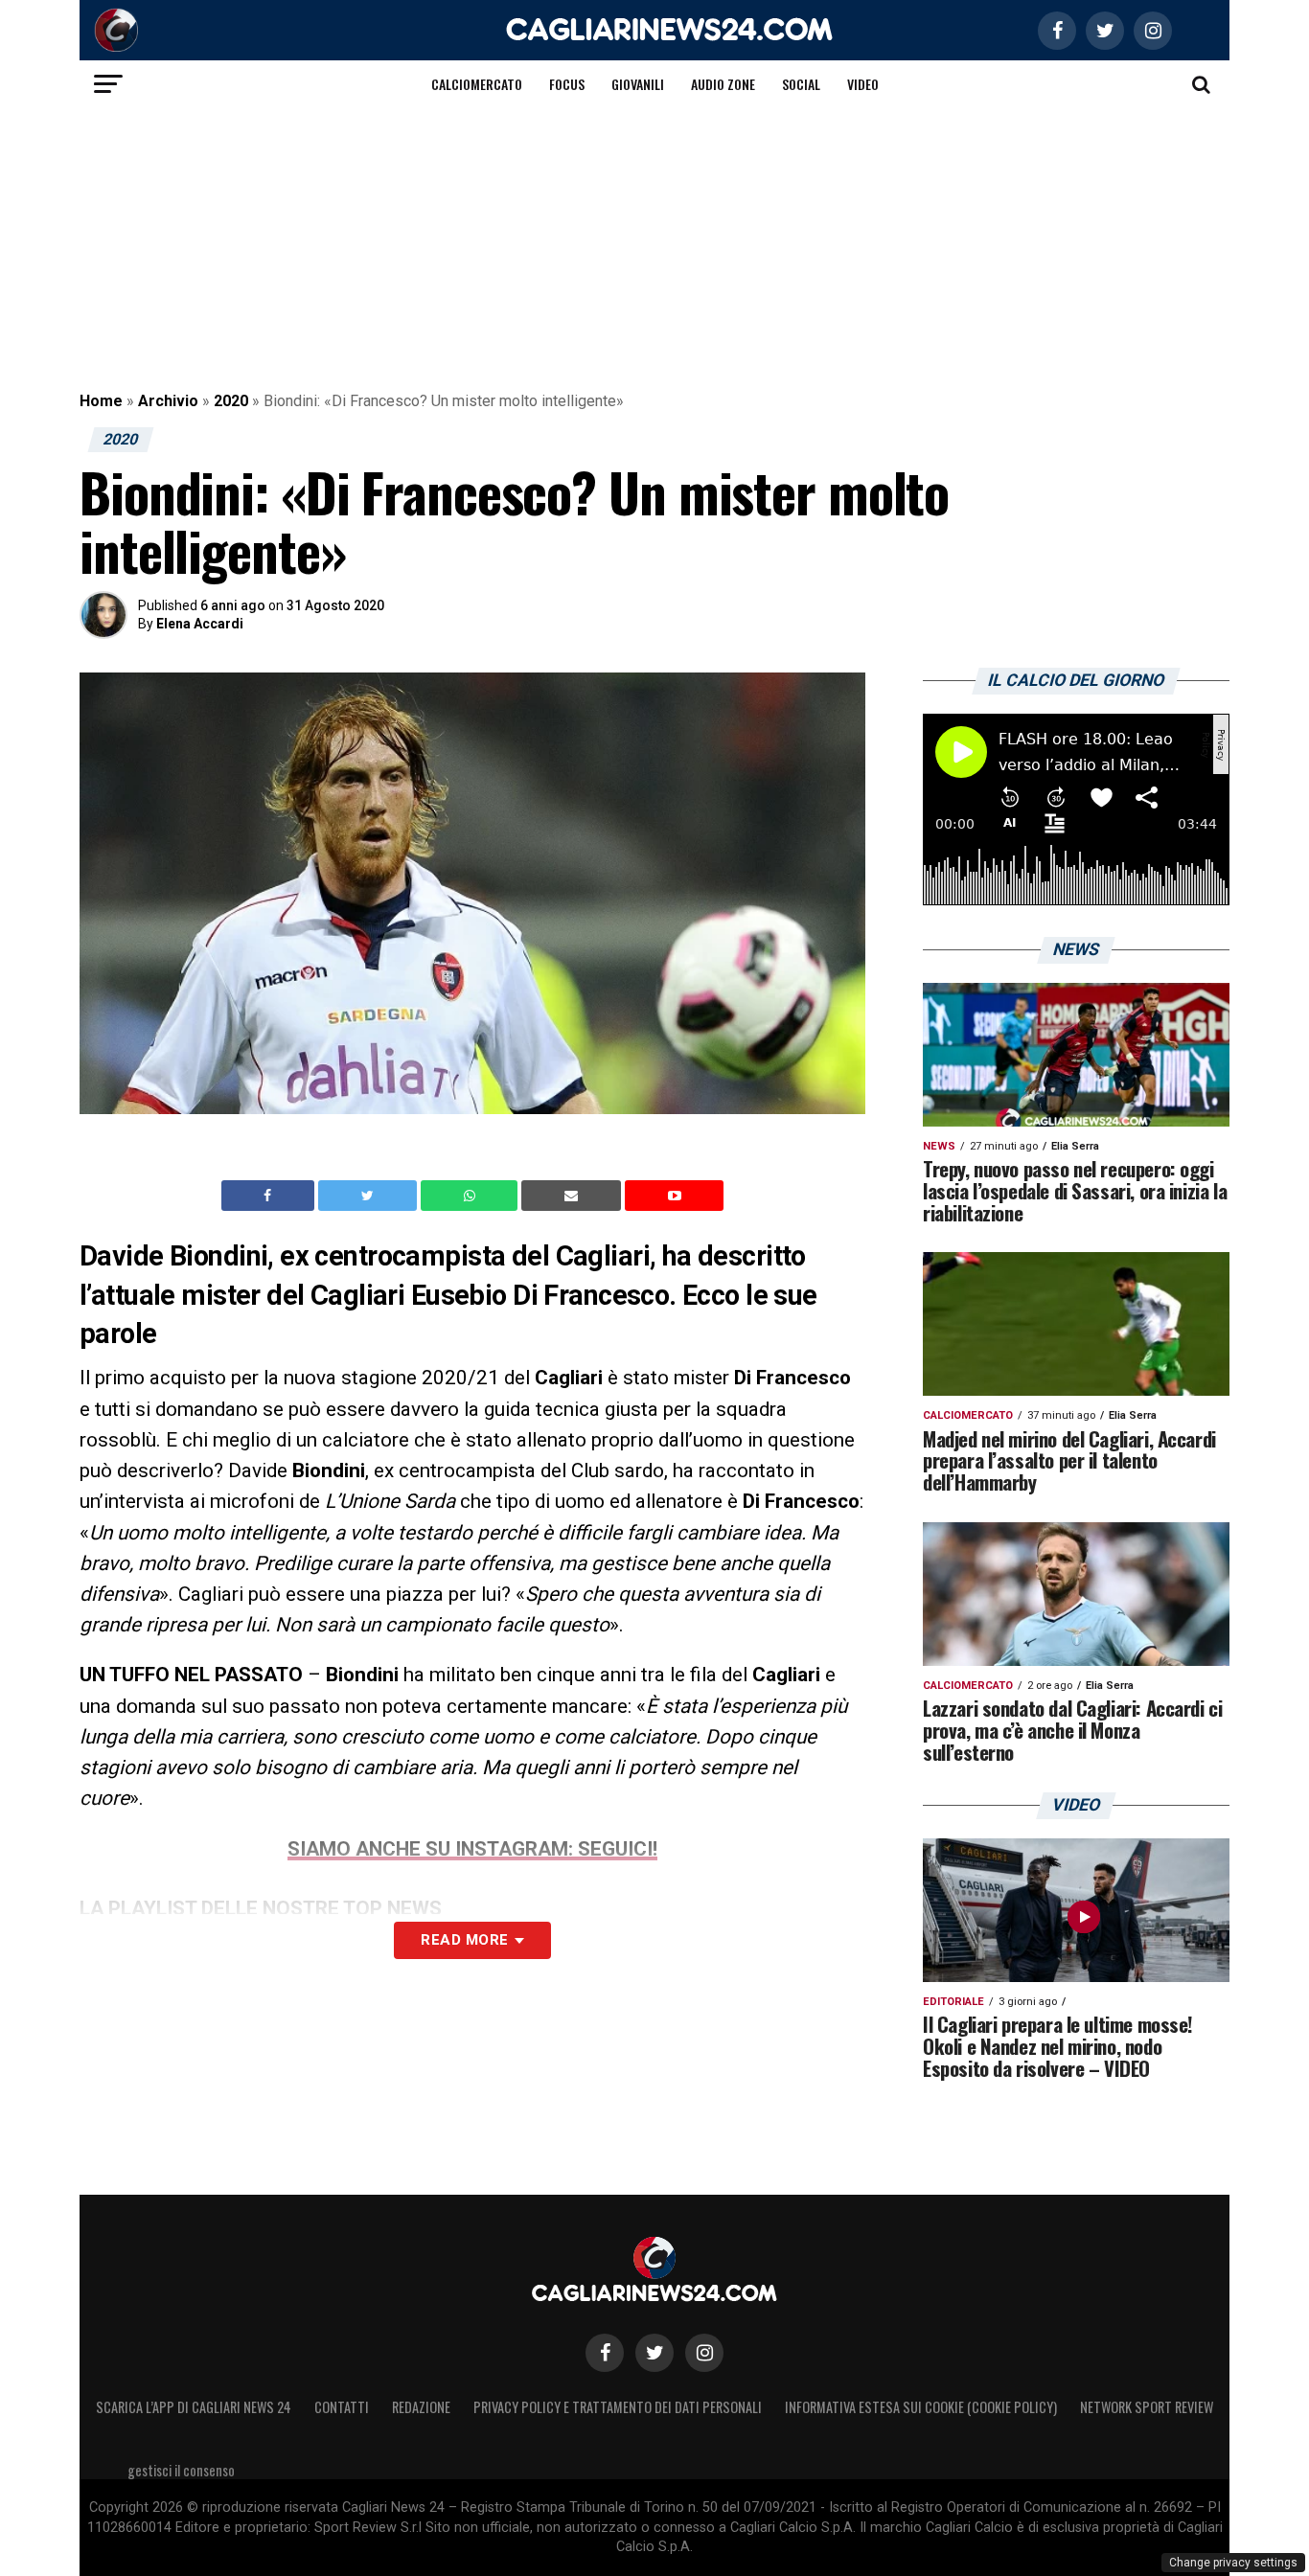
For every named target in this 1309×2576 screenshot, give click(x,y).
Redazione (421, 2407)
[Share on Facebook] (270, 1196)
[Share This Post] (471, 1196)
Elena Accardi (200, 624)
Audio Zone (723, 84)
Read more (464, 1940)
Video (863, 84)
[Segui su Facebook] (605, 2353)
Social (801, 84)
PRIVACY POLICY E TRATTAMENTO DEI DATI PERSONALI (618, 2407)
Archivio (168, 401)
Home (101, 401)
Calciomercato (477, 84)
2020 (231, 401)
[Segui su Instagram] (704, 2353)
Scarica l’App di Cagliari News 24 (194, 2407)
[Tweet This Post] (369, 1196)
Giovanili (638, 84)
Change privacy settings (1233, 2563)
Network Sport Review (1147, 2407)
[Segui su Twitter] (654, 2353)
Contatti (342, 2407)
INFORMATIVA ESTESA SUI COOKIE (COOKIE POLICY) (921, 2407)
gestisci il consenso (181, 2470)
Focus (567, 84)
